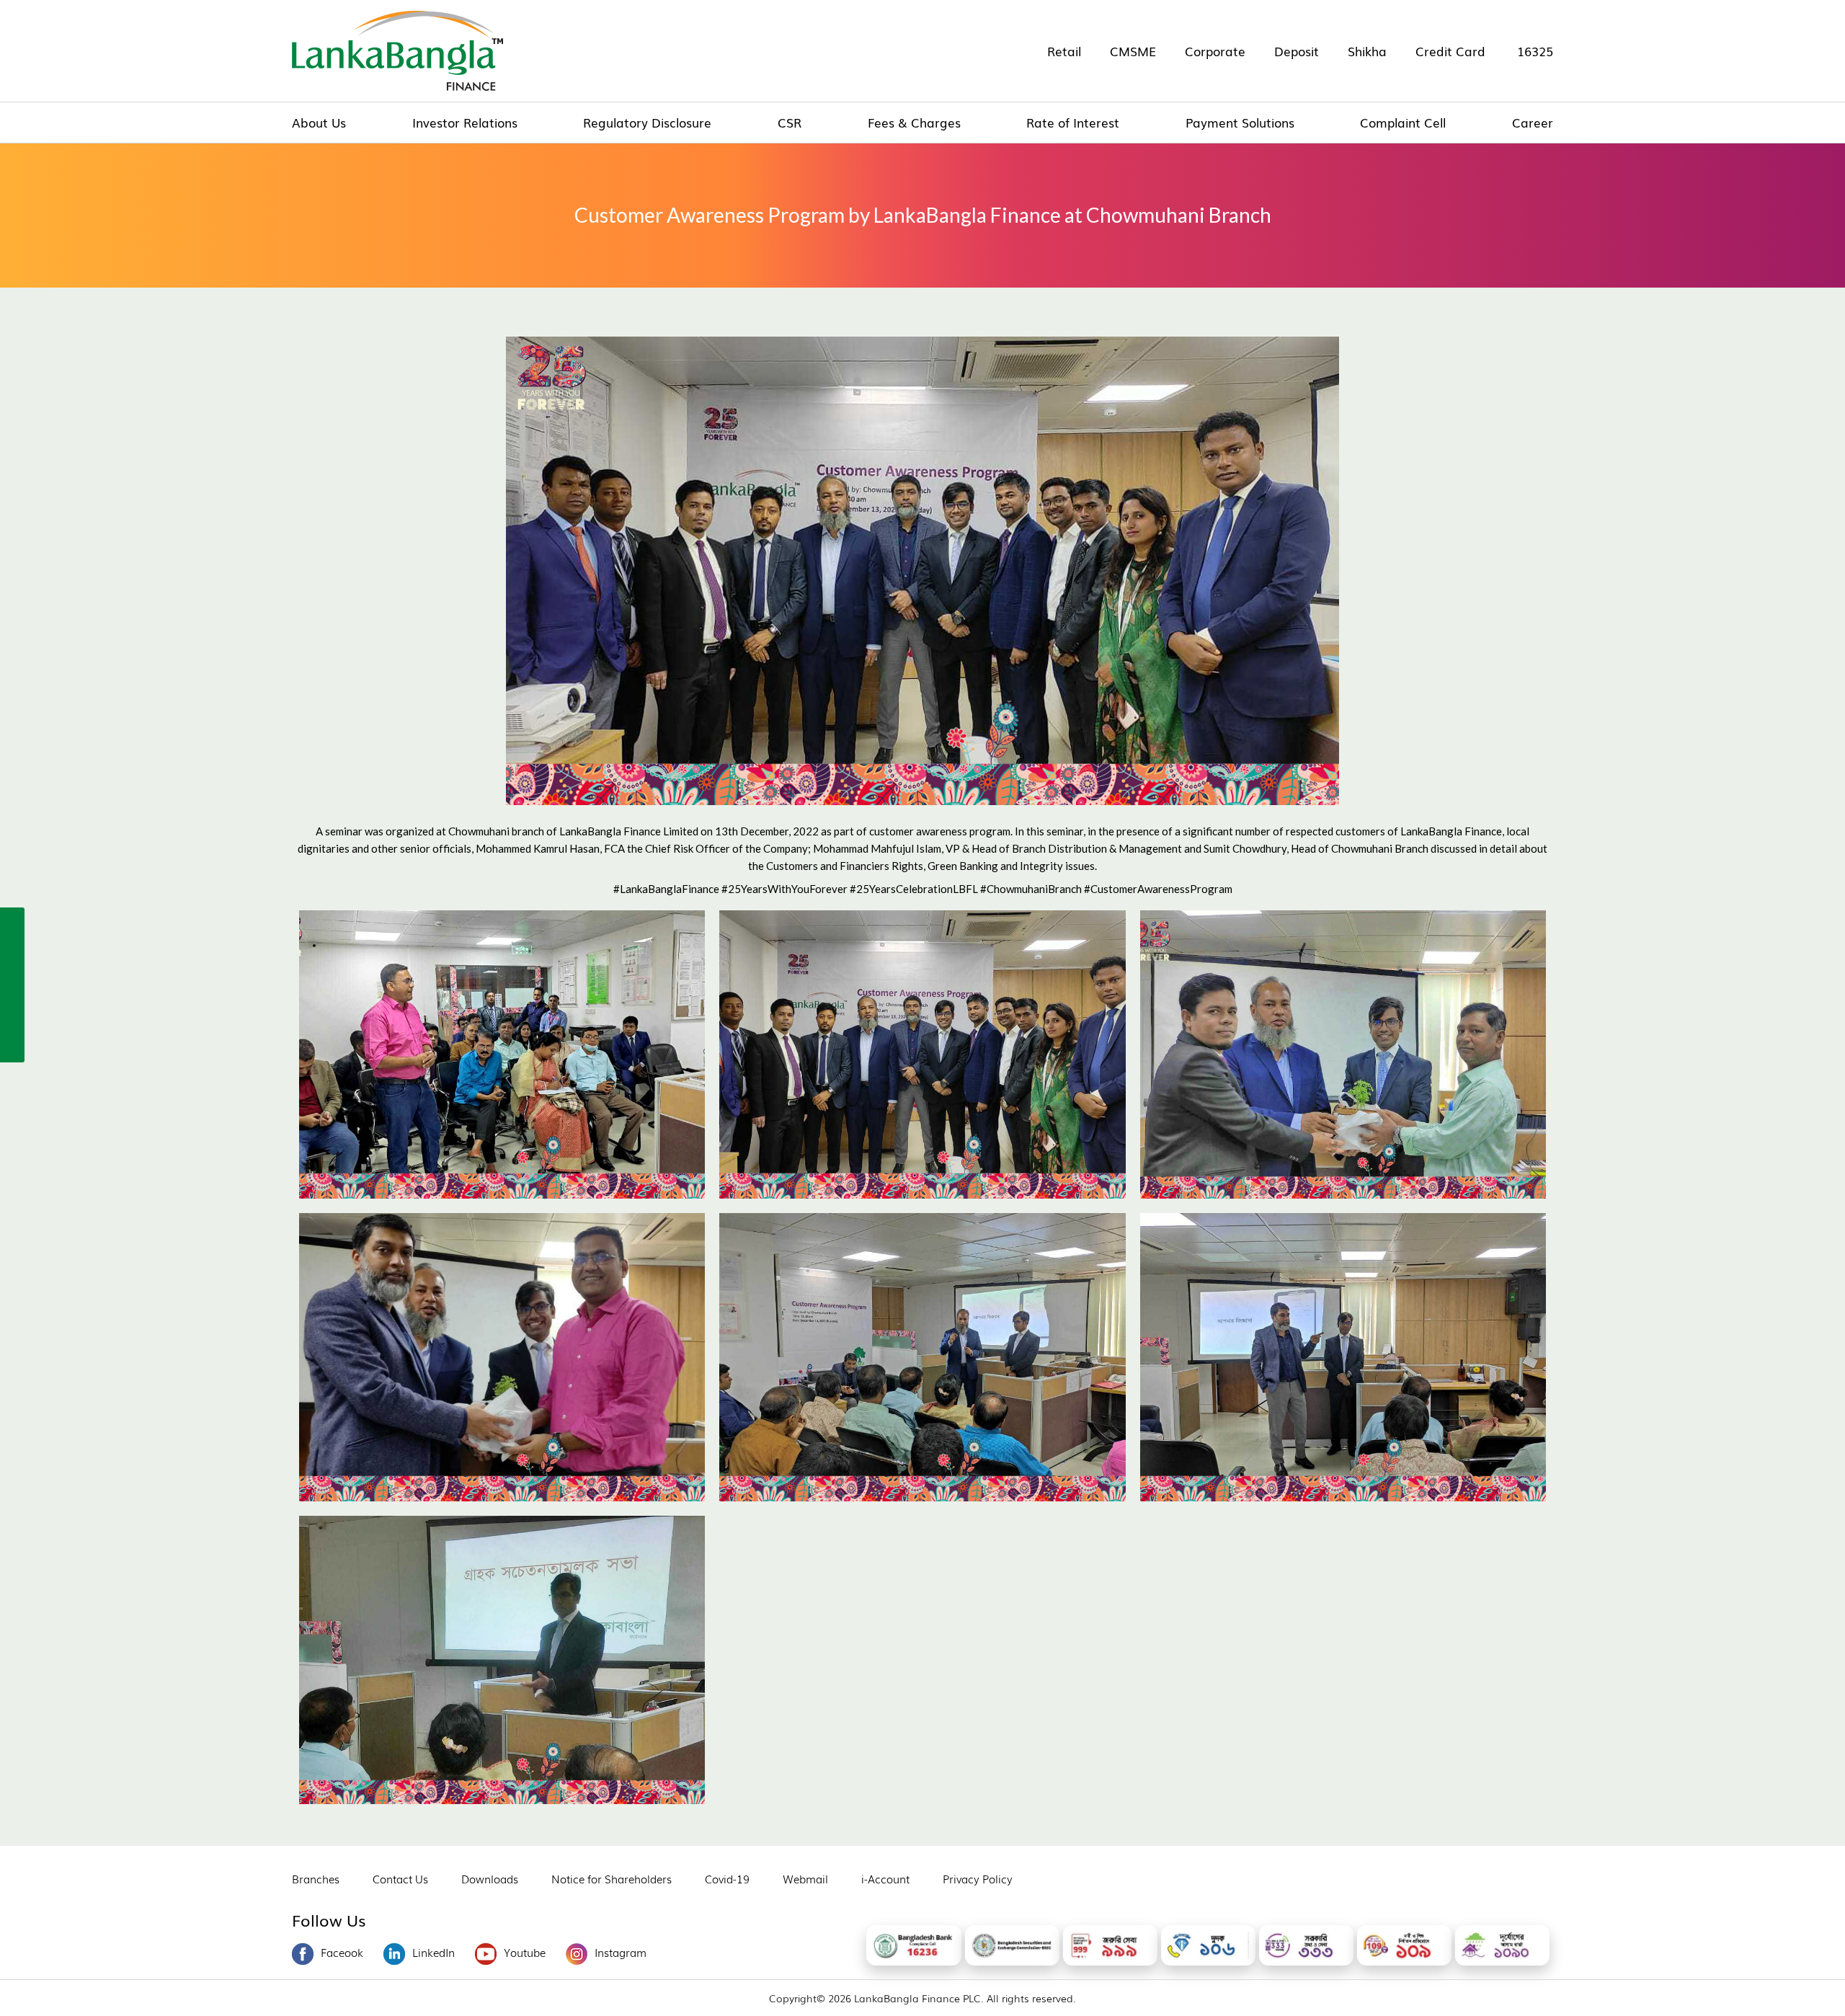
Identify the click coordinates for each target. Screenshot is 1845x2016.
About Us (319, 122)
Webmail (805, 1878)
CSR (790, 122)
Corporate (1215, 51)
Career (1533, 122)
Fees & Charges (914, 122)
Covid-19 (727, 1878)
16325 (1535, 51)
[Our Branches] (12, 984)
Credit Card (1450, 51)
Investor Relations (465, 122)
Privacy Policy (978, 1878)
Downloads (490, 1878)
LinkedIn (434, 1952)
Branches (316, 1878)
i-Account (885, 1878)
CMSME (1133, 51)
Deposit (1297, 51)
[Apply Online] (12, 922)
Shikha (1367, 51)
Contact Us (400, 1878)
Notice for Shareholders (612, 1878)
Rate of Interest (1073, 122)
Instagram (621, 1952)
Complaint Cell (1403, 122)
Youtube (525, 1952)
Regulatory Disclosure (647, 122)
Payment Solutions (1240, 122)
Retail (1064, 51)
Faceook (342, 1952)
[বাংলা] (12, 1046)
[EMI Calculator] (12, 1015)
